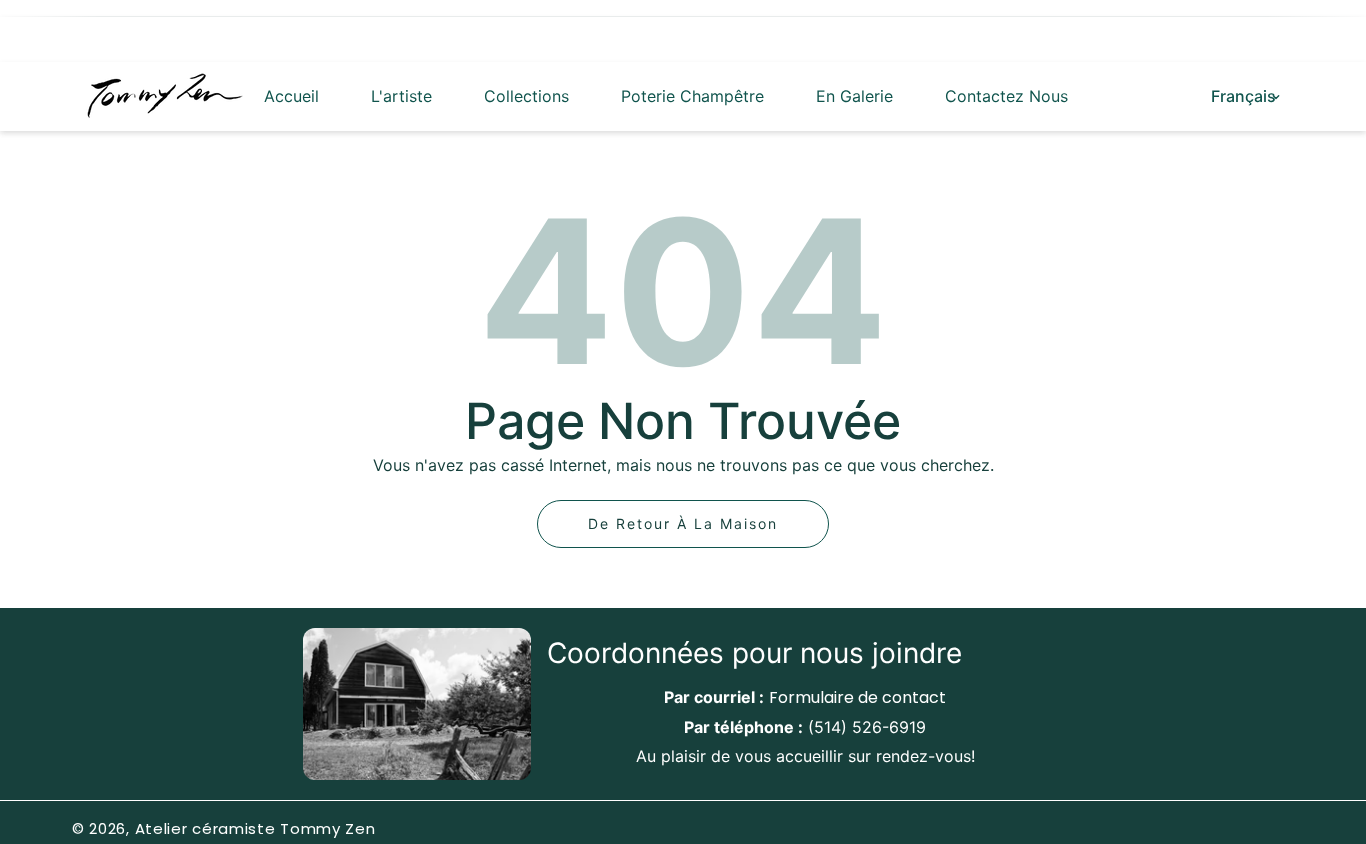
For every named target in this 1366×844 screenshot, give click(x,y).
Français (1243, 96)
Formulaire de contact (857, 697)
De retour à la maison (683, 523)
